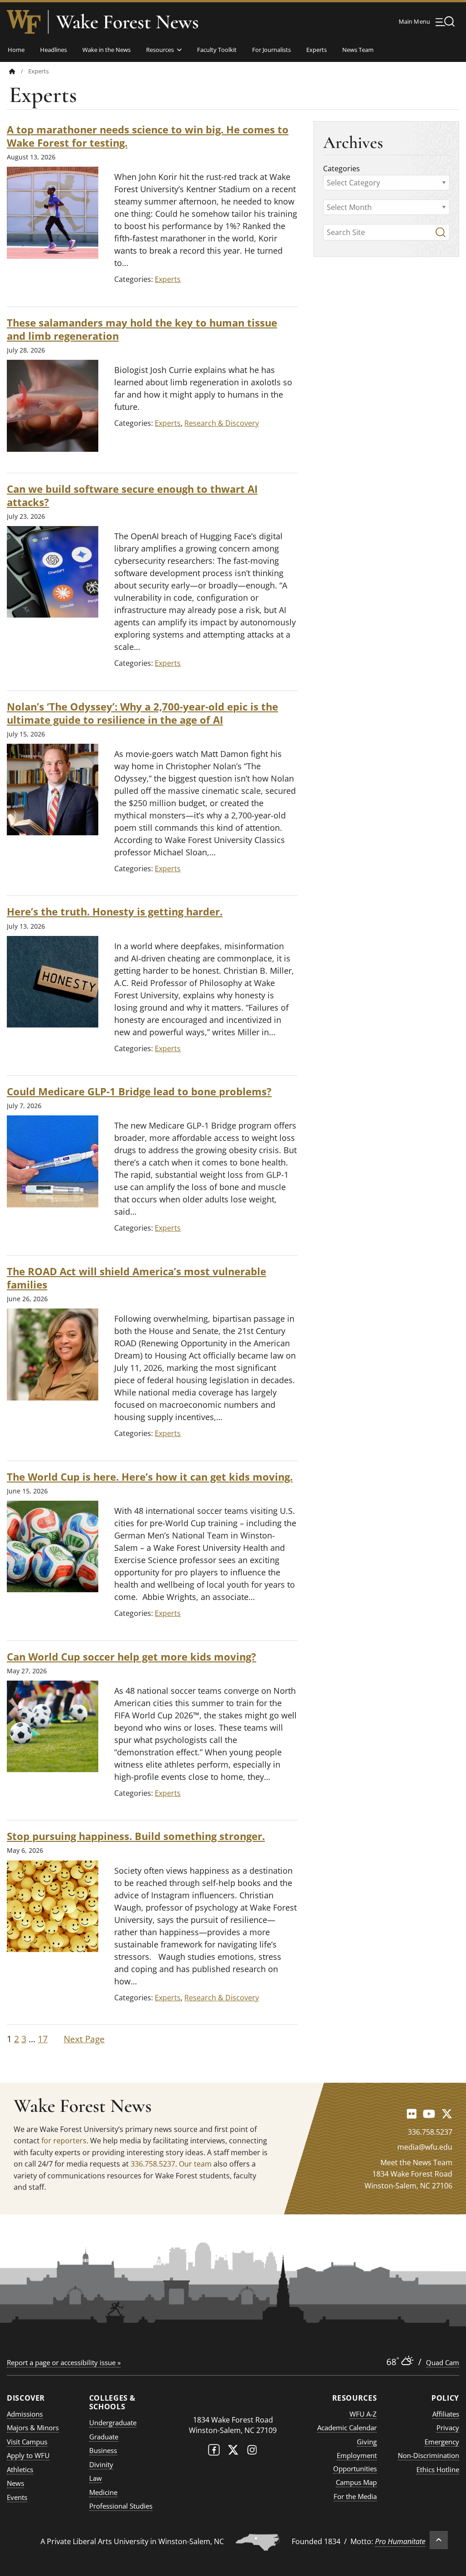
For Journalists (271, 50)
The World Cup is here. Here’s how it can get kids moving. (150, 1477)
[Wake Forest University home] (24, 22)
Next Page (84, 2039)
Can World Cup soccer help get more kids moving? (132, 1657)
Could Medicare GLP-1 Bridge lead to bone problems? (139, 1091)
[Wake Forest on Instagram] (252, 2452)
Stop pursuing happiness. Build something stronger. (136, 1836)
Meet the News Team (416, 2162)
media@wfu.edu (425, 2147)
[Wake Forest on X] (233, 2452)
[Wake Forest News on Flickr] (412, 2113)
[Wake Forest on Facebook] (214, 2452)
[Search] (441, 232)
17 (43, 2039)
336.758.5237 (153, 2164)
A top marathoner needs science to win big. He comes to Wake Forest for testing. (148, 136)
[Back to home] (12, 71)
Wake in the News (106, 50)
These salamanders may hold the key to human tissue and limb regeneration (142, 329)
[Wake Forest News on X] (447, 2113)
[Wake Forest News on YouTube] (429, 2113)
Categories (342, 169)
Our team (195, 2164)
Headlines (53, 50)
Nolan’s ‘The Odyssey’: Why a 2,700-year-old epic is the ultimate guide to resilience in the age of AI (142, 713)
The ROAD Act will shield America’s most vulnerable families (137, 1278)
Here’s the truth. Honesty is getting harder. (115, 912)
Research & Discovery (222, 423)
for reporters (64, 2141)
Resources (160, 50)
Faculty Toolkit (217, 50)
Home (16, 50)
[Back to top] (439, 2540)
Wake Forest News (127, 22)
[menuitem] (19, 71)
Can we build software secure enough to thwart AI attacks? (132, 496)
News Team (358, 50)
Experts (317, 50)
